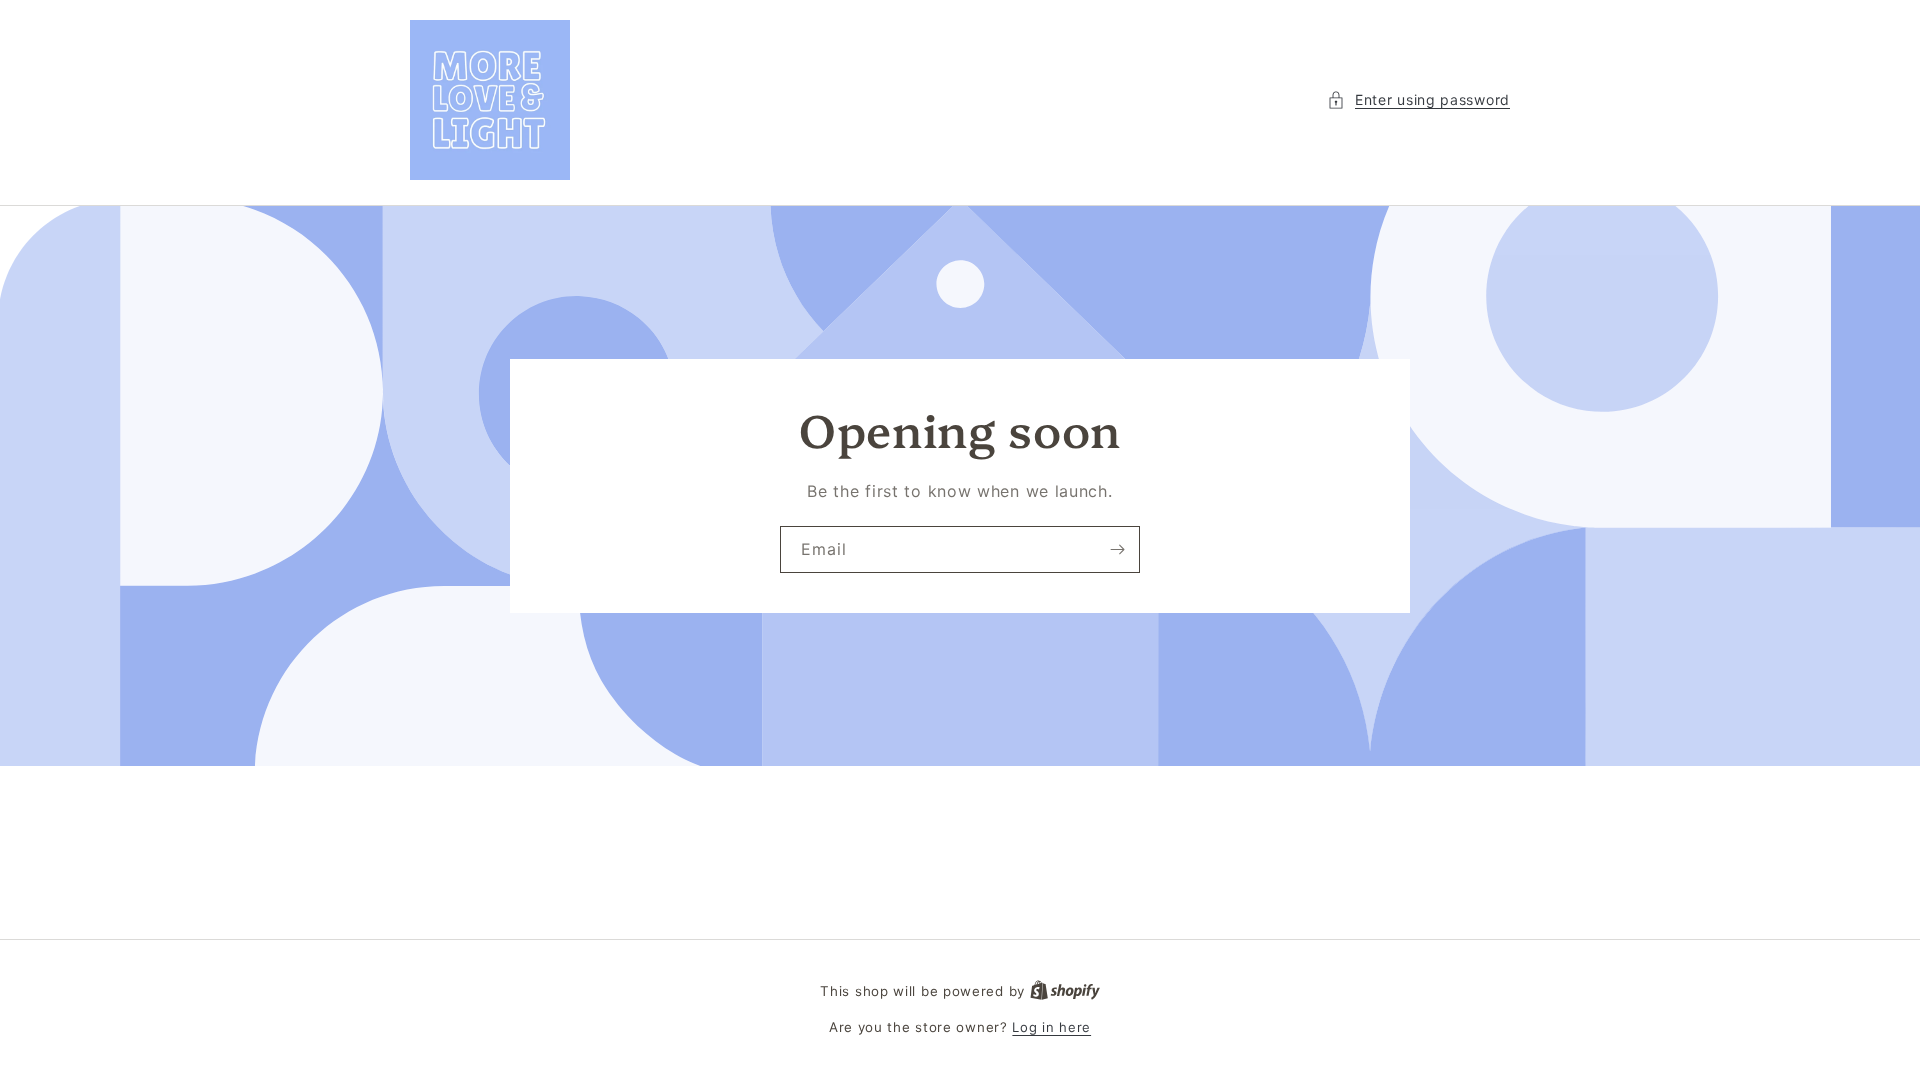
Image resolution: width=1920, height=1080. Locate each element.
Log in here (1051, 1027)
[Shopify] (1065, 991)
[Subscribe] (1117, 549)
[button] (1418, 99)
